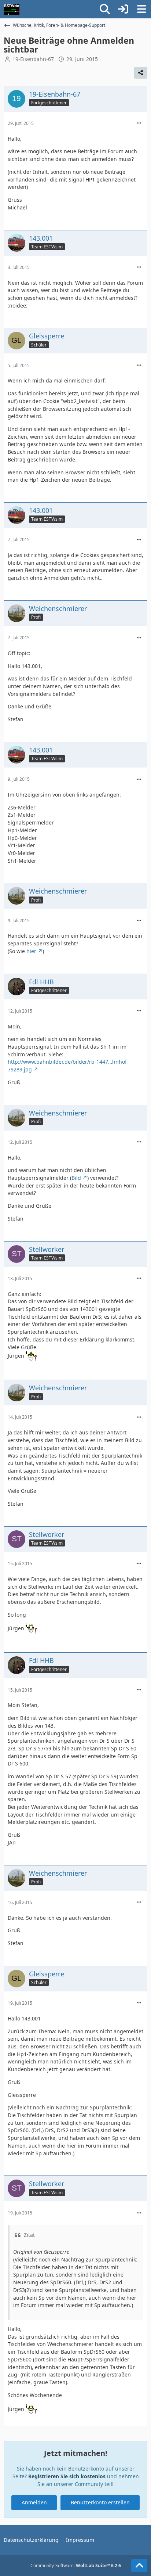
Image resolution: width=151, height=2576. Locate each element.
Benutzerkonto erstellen (100, 2502)
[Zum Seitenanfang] (139, 2566)
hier (31, 951)
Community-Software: (76, 2566)
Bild (76, 1178)
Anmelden (34, 2502)
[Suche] (105, 9)
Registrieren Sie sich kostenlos (67, 2476)
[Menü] (141, 9)
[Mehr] (139, 123)
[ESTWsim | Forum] (12, 9)
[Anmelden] (123, 9)
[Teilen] (141, 73)
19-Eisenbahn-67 (33, 59)
